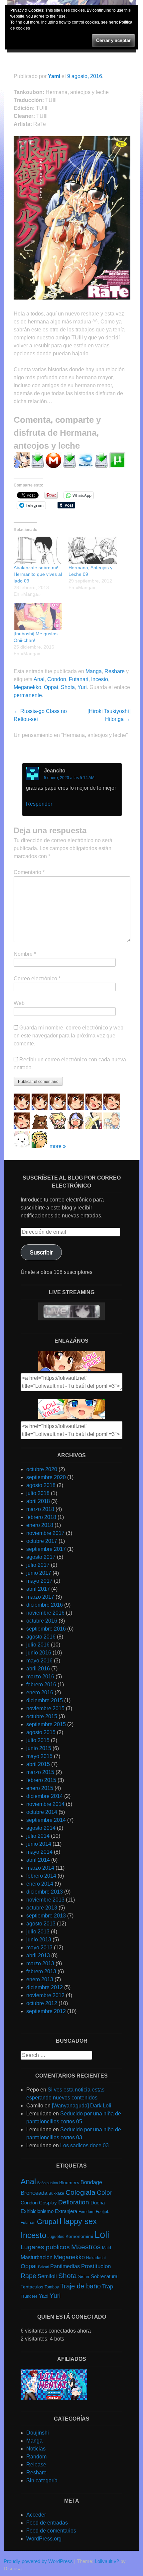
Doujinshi (38, 2433)
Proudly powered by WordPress (38, 2561)
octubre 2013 (42, 1908)
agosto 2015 (41, 1732)
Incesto (100, 679)
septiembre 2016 (46, 1629)
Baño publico (48, 2183)
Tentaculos (32, 2287)
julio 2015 (38, 1740)
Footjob (103, 2212)
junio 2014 (39, 1844)
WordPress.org (44, 2539)
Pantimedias (65, 2266)
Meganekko (27, 687)
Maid (107, 2248)
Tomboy (52, 2287)
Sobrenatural (105, 2276)
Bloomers (69, 2183)
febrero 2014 (41, 1876)
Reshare (115, 671)
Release (36, 2465)
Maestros (86, 2247)
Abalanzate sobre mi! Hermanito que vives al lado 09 (38, 574)
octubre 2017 (42, 1541)
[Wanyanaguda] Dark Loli (82, 2106)
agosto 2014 (41, 1828)
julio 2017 (38, 1565)
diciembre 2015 (45, 1700)
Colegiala (80, 2192)
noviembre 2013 (45, 1900)
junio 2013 (39, 1940)
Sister (84, 2277)
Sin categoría (42, 2481)
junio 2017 (39, 1573)
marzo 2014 (40, 1868)
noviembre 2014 (45, 1804)
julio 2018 (38, 1493)
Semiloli (47, 2276)
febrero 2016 (41, 1685)
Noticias (36, 2449)
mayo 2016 (39, 1661)
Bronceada (34, 2193)
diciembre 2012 (45, 1987)
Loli (102, 2234)
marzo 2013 (40, 1963)
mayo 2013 (39, 1948)
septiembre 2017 (46, 1549)
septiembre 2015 (46, 1724)
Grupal (48, 2221)
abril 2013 (38, 1955)
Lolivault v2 (107, 2561)
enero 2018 (40, 1525)
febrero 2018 (41, 1517)
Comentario (29, 872)
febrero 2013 (41, 1971)
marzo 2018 (40, 1509)
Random (36, 2457)
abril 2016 (38, 1669)
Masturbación (37, 2257)
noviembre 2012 (45, 1995)
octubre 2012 (42, 2003)
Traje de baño (80, 2286)
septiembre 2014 (46, 1820)
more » (58, 1146)
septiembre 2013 (46, 1916)
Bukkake (56, 2193)
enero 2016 (40, 1692)
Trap (108, 2287)
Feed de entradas (47, 2523)
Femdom (86, 2212)
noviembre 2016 (45, 1613)
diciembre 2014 (45, 1796)
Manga (94, 671)
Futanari (79, 679)
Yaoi (44, 2296)
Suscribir (41, 1252)
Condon (57, 679)
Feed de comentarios (51, 2531)
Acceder (36, 2515)
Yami (54, 76)
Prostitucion (96, 2266)
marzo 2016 (40, 1677)
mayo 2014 (39, 1852)
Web (19, 1003)
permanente (28, 695)
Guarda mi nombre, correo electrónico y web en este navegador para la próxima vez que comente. (69, 1036)
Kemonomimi (79, 2236)
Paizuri (43, 2267)
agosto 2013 (41, 1924)
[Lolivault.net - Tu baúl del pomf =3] (71, 1369)
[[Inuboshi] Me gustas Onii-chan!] (38, 617)
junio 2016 (39, 1653)
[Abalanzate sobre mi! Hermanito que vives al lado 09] (38, 550)
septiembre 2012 (46, 2011)
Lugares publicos (45, 2247)
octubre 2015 (42, 1716)
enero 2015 (40, 1788)
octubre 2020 (42, 1469)
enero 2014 (40, 1884)
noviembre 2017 (45, 1533)
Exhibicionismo (37, 2211)
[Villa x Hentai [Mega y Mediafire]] (54, 2398)
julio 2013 (38, 1932)
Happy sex (78, 2221)
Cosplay (48, 2203)
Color (104, 2193)
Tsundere (29, 2296)
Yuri (82, 687)
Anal (39, 679)
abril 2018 (38, 1501)
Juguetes (56, 2237)
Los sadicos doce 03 (84, 2145)
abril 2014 (38, 1860)
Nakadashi (96, 2258)
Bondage (91, 2182)
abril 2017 (38, 1589)
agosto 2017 (41, 1557)
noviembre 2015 (45, 1708)
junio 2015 (39, 1748)
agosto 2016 (41, 1637)
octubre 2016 (42, 1621)
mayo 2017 (39, 1581)
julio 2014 (38, 1836)
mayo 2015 (39, 1756)
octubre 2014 (42, 1812)
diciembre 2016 (45, 1605)
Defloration (74, 2202)
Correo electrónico (37, 978)
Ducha (98, 2203)
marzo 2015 (40, 1772)
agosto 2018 (41, 1485)
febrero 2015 (41, 1780)
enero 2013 (40, 1979)
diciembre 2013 (45, 1892)
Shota (68, 687)
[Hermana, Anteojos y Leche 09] (93, 550)
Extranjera (66, 2211)
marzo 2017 (40, 1597)
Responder (39, 804)
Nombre (25, 954)
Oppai (51, 687)
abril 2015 (38, 1764)
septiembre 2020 (46, 1477)
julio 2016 (38, 1645)
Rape (28, 2276)
